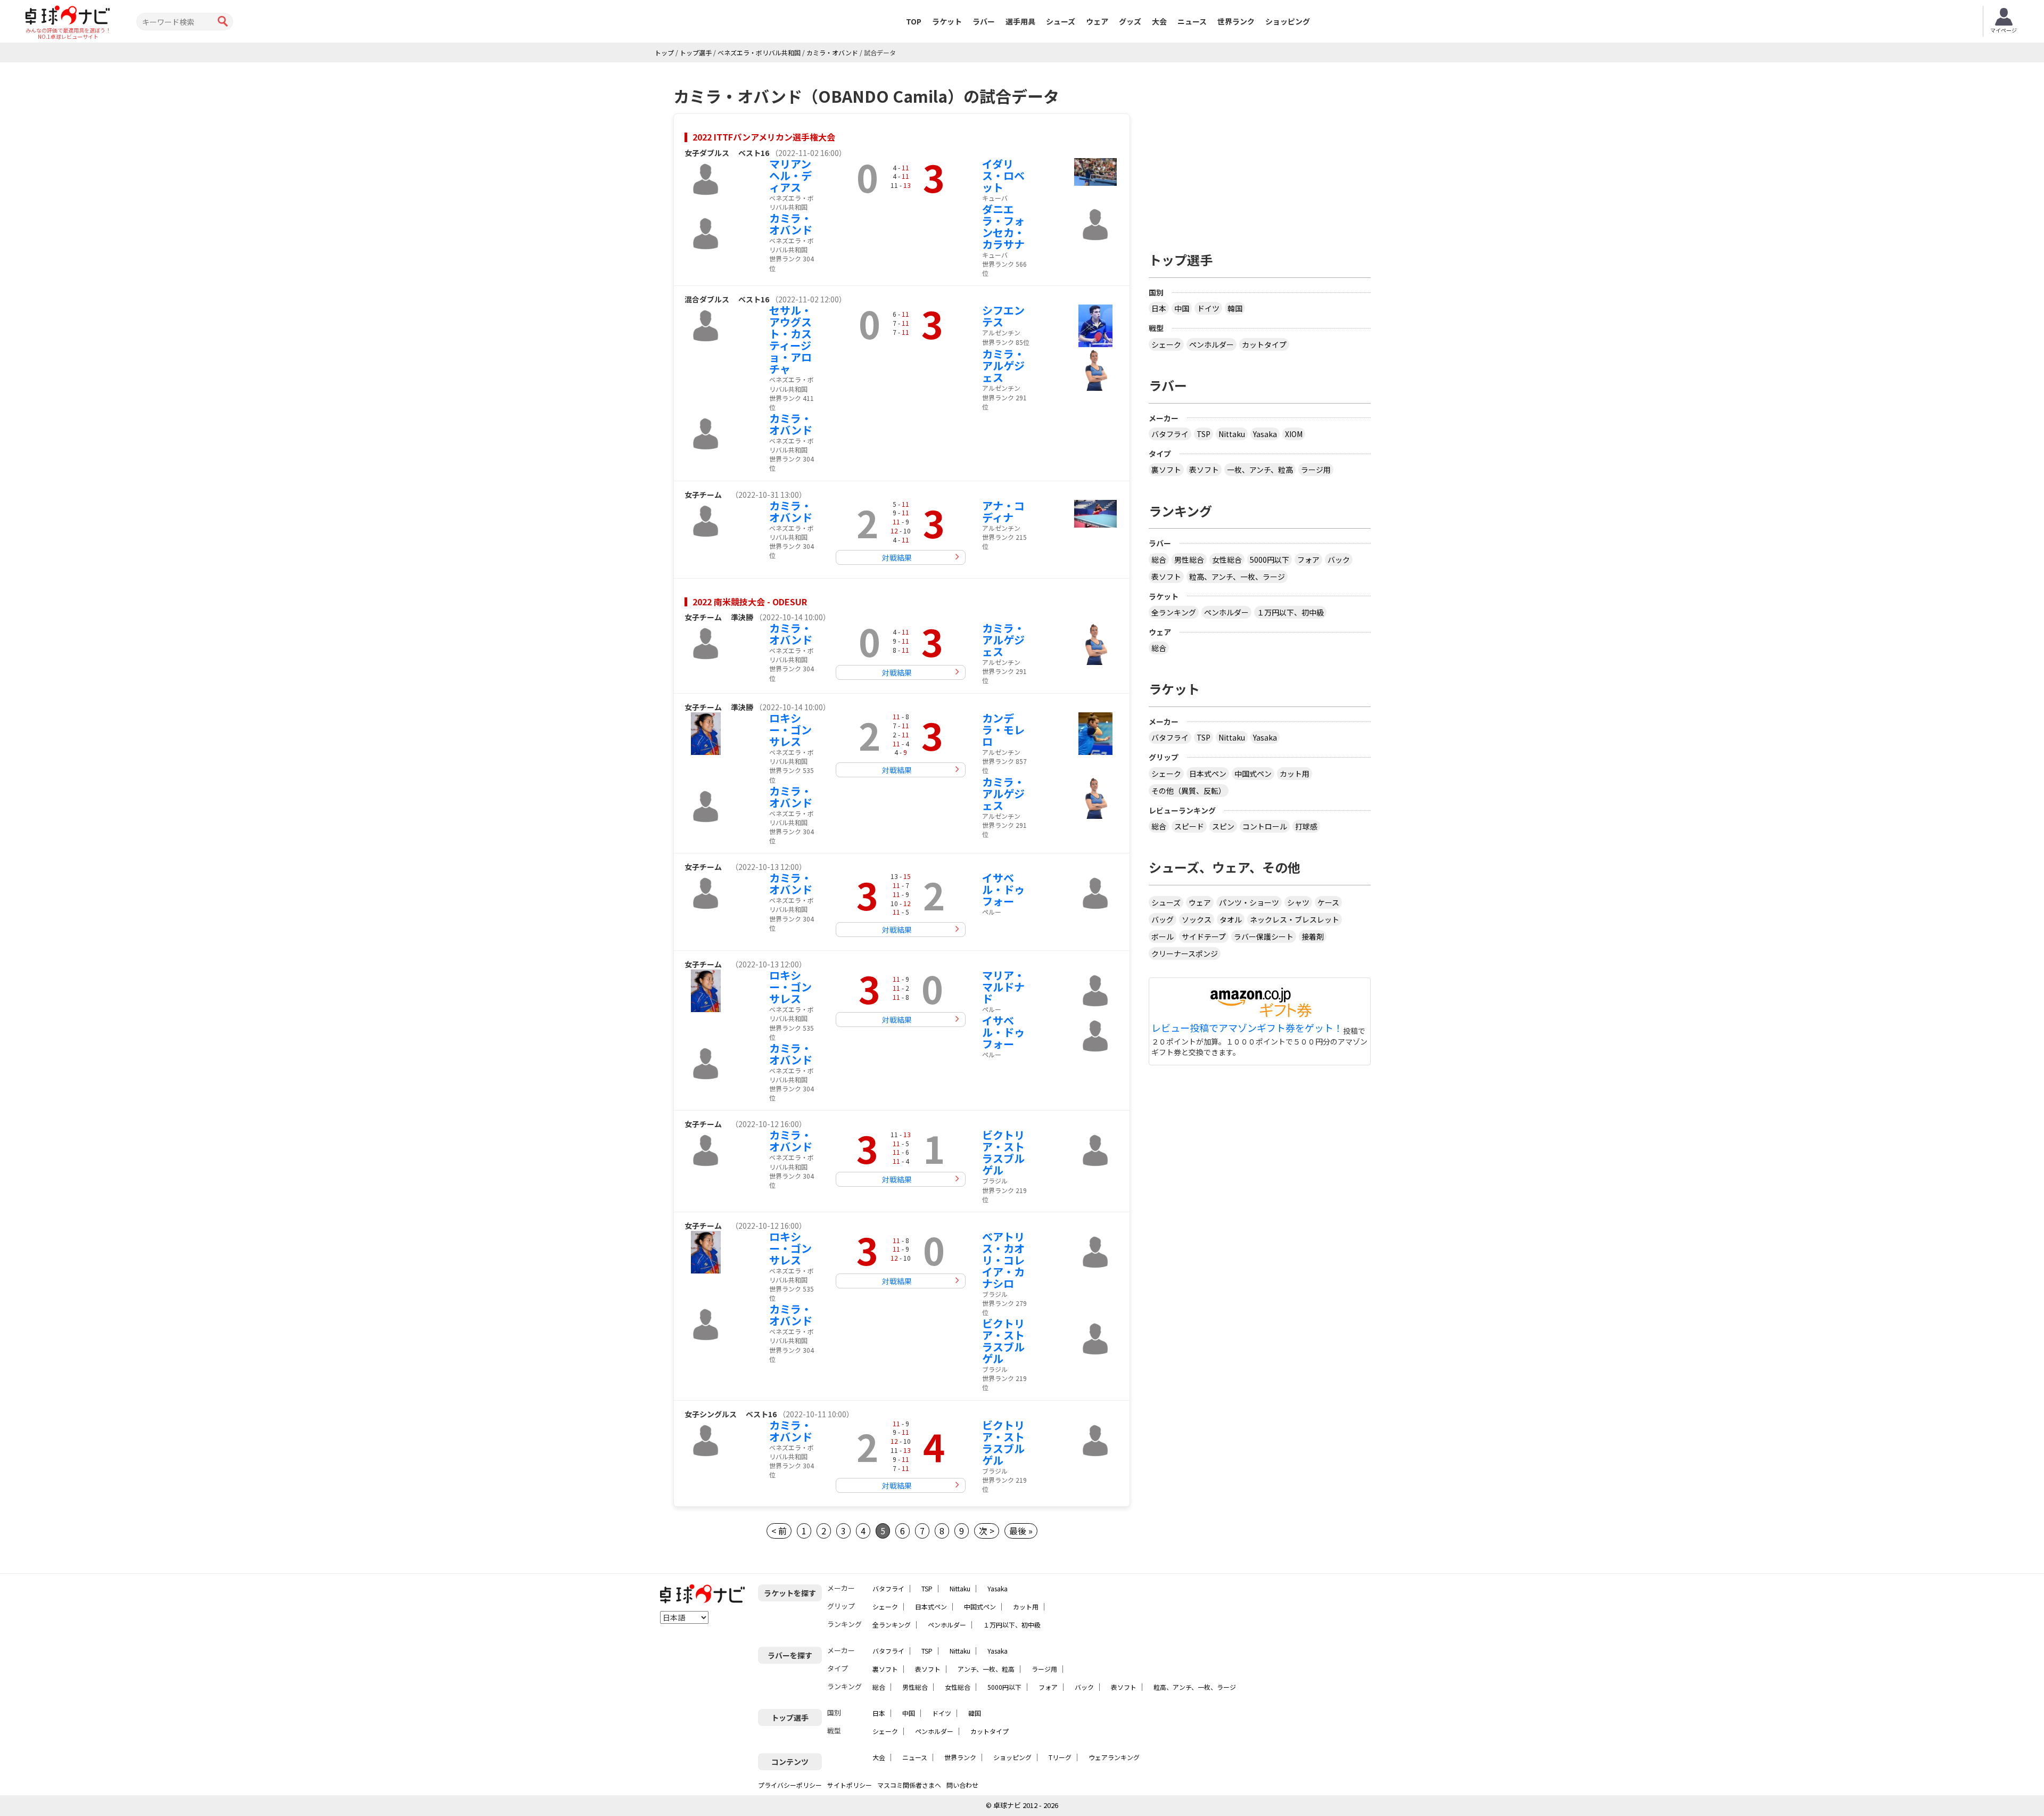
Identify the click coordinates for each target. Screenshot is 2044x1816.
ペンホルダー (1211, 344)
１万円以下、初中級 (1290, 612)
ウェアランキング (1114, 1757)
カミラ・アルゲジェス (1003, 365)
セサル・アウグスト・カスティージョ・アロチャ (790, 339)
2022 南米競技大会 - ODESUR (750, 602)
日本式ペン (1208, 774)
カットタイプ (1264, 344)
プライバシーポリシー (790, 1785)
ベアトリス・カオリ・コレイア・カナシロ (1003, 1260)
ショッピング (1288, 21)
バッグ (1163, 919)
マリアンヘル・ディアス (790, 175)
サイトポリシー (850, 1785)
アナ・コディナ (1003, 511)
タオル (1231, 919)
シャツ (1298, 902)
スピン (1223, 826)
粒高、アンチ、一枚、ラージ (1237, 577)
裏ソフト (1166, 470)
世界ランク (1236, 21)
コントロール (1265, 826)
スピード (1189, 826)
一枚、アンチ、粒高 (1260, 470)
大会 (1159, 21)
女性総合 (1227, 560)
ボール (1163, 936)
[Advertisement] (1260, 153)
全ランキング (1174, 612)
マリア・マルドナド (1003, 987)
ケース (1328, 902)
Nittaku (1232, 434)
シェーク (1166, 344)
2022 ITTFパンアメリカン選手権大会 (764, 137)
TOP (914, 21)
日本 (1159, 308)
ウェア (1097, 21)
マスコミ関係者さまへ (909, 1785)
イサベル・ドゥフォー (1003, 889)
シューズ (1061, 21)
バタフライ (1170, 434)
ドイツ (1208, 308)
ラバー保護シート (1264, 936)
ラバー (984, 21)
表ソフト (1204, 470)
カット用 (1295, 774)
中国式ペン (1253, 774)
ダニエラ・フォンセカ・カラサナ (1003, 227)
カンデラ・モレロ (1003, 730)
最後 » (1021, 1531)
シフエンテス (1003, 316)
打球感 (1306, 826)
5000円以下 (1270, 560)
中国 (1182, 308)
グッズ (1130, 21)
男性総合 (1189, 560)
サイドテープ (1204, 936)
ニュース (1192, 21)
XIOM (1294, 434)
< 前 (779, 1531)
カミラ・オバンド (791, 224)
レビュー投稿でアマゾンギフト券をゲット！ (1247, 1028)
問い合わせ (962, 1785)
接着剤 (1313, 936)
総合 (1159, 560)
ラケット (947, 21)
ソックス (1197, 919)
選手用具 (1020, 21)
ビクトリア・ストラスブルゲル (1003, 1152)
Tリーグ (1060, 1757)
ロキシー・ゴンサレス (790, 730)
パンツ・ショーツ (1249, 902)
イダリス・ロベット (1003, 175)
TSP (1204, 434)
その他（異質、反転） (1189, 791)
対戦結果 (897, 557)
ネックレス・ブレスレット (1295, 919)
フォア (1308, 560)
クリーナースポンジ (1185, 954)
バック (1339, 560)
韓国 (1235, 308)
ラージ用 (1316, 470)
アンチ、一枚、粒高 (986, 1669)
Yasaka (1265, 434)
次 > (987, 1531)
